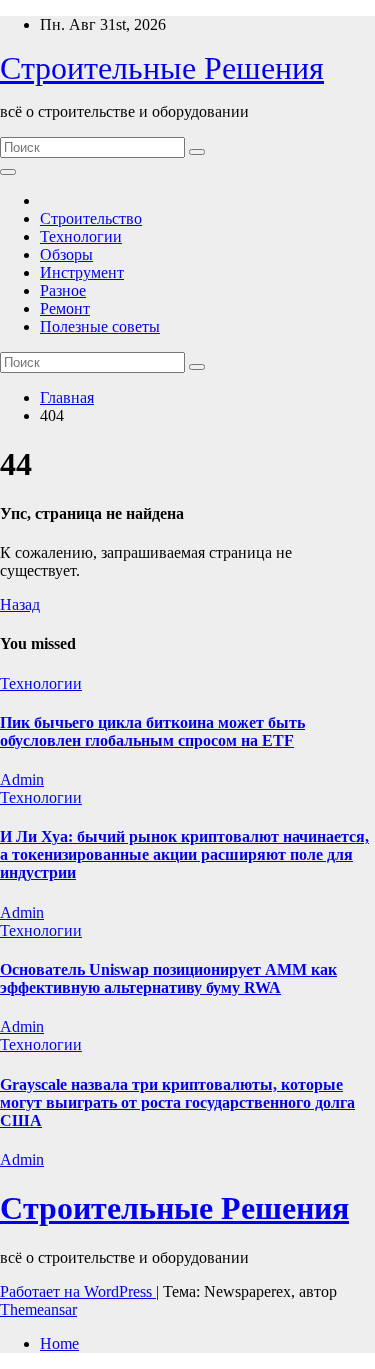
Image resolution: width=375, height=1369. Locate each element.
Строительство (91, 218)
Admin (22, 779)
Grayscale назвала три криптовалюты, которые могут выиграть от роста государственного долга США (177, 1102)
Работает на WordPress (78, 1291)
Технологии (81, 236)
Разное (63, 290)
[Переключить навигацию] (8, 172)
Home (59, 1343)
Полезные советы (100, 326)
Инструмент (82, 272)
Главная (67, 397)
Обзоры (66, 254)
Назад (20, 604)
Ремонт (65, 308)
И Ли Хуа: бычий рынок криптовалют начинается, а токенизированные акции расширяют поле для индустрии (184, 854)
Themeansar (38, 1309)
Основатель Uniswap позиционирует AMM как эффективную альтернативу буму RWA (168, 978)
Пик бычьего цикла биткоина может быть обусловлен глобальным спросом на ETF (152, 731)
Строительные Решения (162, 68)
